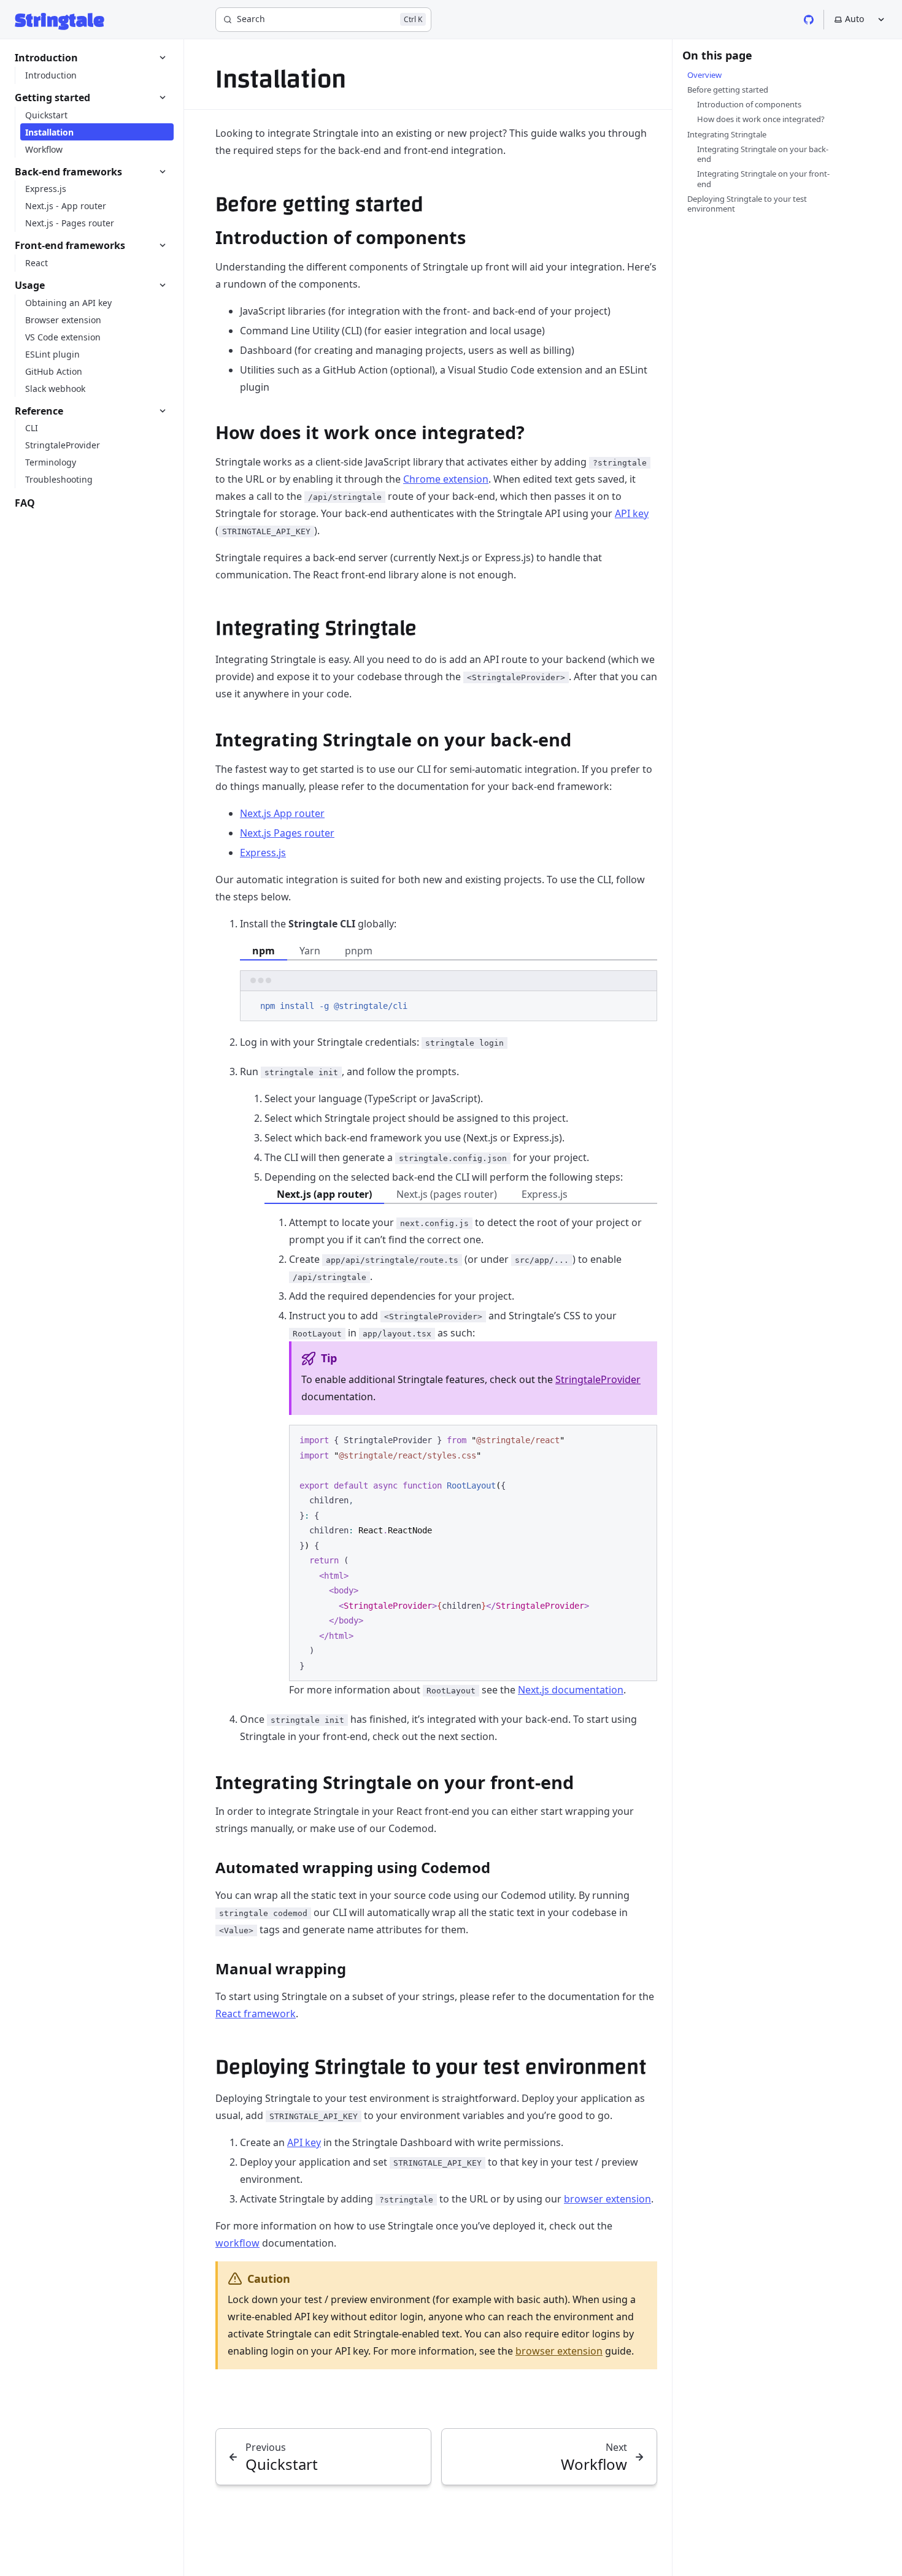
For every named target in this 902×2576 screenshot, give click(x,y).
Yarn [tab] (310, 951)
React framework (256, 2014)
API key (632, 513)
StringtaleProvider (598, 1379)
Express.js (263, 853)
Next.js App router (282, 813)
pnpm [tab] (359, 951)
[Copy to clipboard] (642, 1005)
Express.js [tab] (545, 1194)
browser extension (607, 2199)
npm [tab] (264, 951)
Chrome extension (446, 479)
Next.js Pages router (287, 833)
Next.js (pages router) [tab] (447, 1194)
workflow (237, 2243)
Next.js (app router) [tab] (324, 1194)
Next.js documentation (571, 1690)
